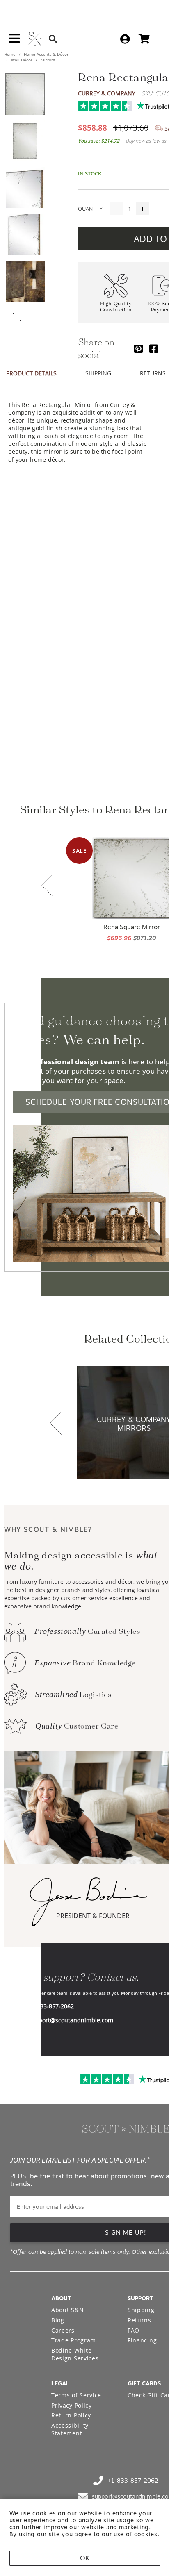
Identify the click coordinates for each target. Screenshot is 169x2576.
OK (85, 2558)
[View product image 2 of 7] (25, 141)
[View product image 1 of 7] (25, 94)
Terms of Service (76, 2395)
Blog (58, 2320)
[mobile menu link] (14, 41)
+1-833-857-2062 (51, 2006)
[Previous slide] (48, 886)
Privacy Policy (72, 2405)
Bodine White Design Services (75, 2355)
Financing (142, 2340)
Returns (139, 2320)
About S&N (67, 2310)
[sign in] (125, 39)
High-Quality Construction (116, 307)
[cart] (144, 39)
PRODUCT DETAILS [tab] (31, 373)
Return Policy (71, 2415)
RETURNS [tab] (153, 373)
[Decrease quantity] (116, 209)
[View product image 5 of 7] (25, 281)
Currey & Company (107, 93)
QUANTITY (90, 209)
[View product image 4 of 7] (25, 234)
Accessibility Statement (70, 2429)
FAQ (134, 2330)
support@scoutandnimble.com (71, 2020)
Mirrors (47, 60)
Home (10, 54)
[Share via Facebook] (154, 349)
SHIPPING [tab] (98, 373)
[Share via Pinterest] (138, 349)
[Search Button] (53, 39)
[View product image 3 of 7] (25, 188)
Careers (63, 2330)
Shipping (141, 2310)
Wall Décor (22, 60)
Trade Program (74, 2340)
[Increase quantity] (143, 209)
